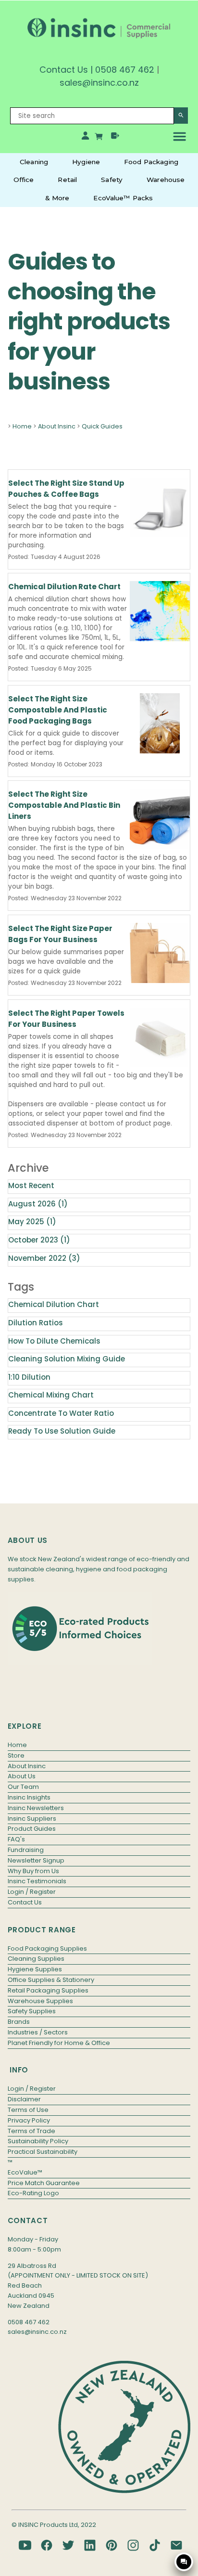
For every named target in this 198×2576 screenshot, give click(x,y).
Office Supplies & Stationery (51, 1980)
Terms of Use (28, 2110)
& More (57, 198)
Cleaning (34, 162)
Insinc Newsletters (36, 1808)
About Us (22, 1776)
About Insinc (57, 426)
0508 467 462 (125, 70)
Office (24, 180)
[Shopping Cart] (100, 138)
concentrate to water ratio (61, 1413)
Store (16, 1755)
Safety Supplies (32, 2011)
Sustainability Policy (38, 2141)
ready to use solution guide (62, 1431)
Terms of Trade (31, 2131)
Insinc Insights (29, 1797)
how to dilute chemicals (54, 1341)
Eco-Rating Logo (33, 2193)
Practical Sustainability (43, 2152)
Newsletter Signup (36, 1860)
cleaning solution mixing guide (67, 1359)
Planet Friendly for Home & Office (59, 2043)
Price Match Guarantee (44, 2183)
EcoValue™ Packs (123, 198)
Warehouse (166, 180)
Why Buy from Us (33, 1871)
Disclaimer (24, 2099)
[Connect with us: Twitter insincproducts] (68, 2545)
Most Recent (31, 1185)
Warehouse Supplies (40, 2001)
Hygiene (86, 162)
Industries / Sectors (38, 2032)
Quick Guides (102, 426)
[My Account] (85, 138)
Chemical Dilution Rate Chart (64, 587)
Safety (112, 180)
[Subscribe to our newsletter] (176, 2545)
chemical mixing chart (51, 1395)
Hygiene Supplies (35, 1969)
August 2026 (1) (38, 1204)
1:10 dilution (29, 1377)
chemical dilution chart (54, 1304)
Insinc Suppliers (32, 1819)
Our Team (23, 1787)
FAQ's (16, 1839)
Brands (19, 2022)
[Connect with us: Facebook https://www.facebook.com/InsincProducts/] (47, 2545)
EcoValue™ (25, 2172)
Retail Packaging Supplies (48, 1990)
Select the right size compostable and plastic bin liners (64, 805)
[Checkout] (115, 138)
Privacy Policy (29, 2120)
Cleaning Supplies (36, 1959)
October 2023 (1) (39, 1240)
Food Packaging (151, 162)
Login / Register (32, 1892)
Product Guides (32, 1829)
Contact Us (64, 70)
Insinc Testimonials (37, 1881)
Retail (67, 180)
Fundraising (26, 1850)
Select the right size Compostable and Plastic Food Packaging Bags (58, 710)
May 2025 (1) (32, 1222)
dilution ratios (36, 1323)
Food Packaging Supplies (47, 1948)
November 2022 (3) (44, 1258)
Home (22, 426)
